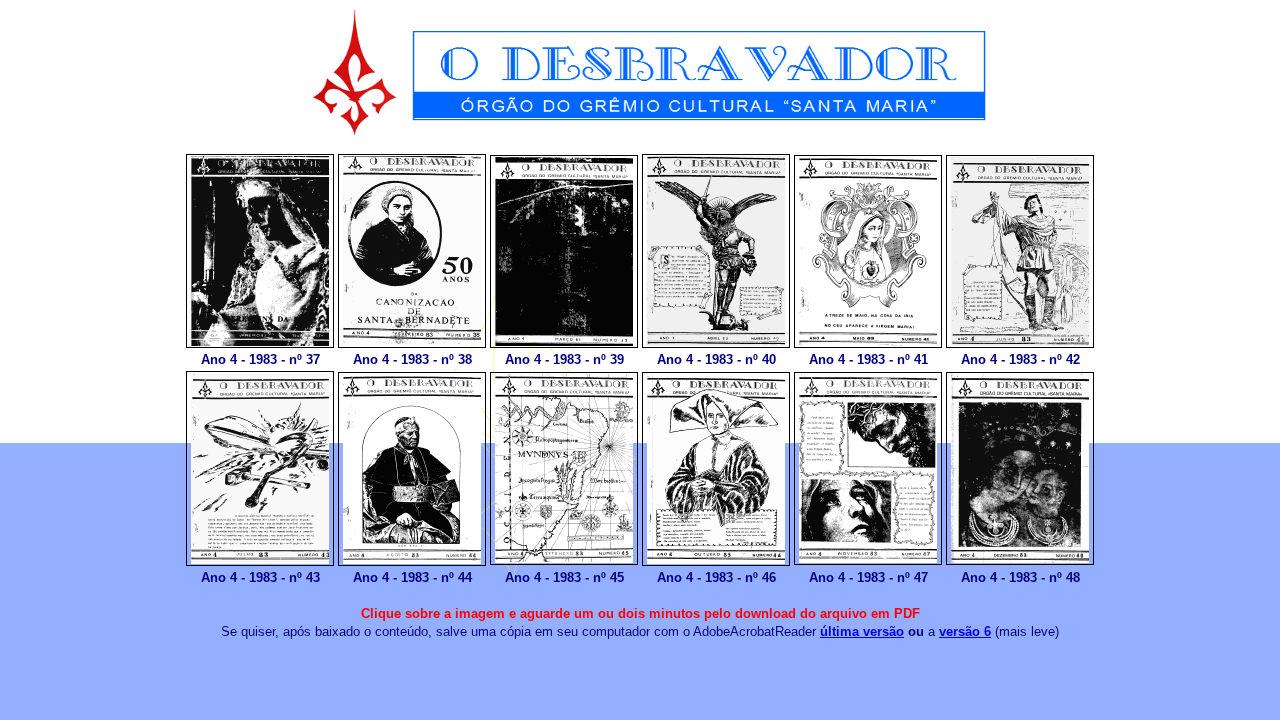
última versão (862, 631)
